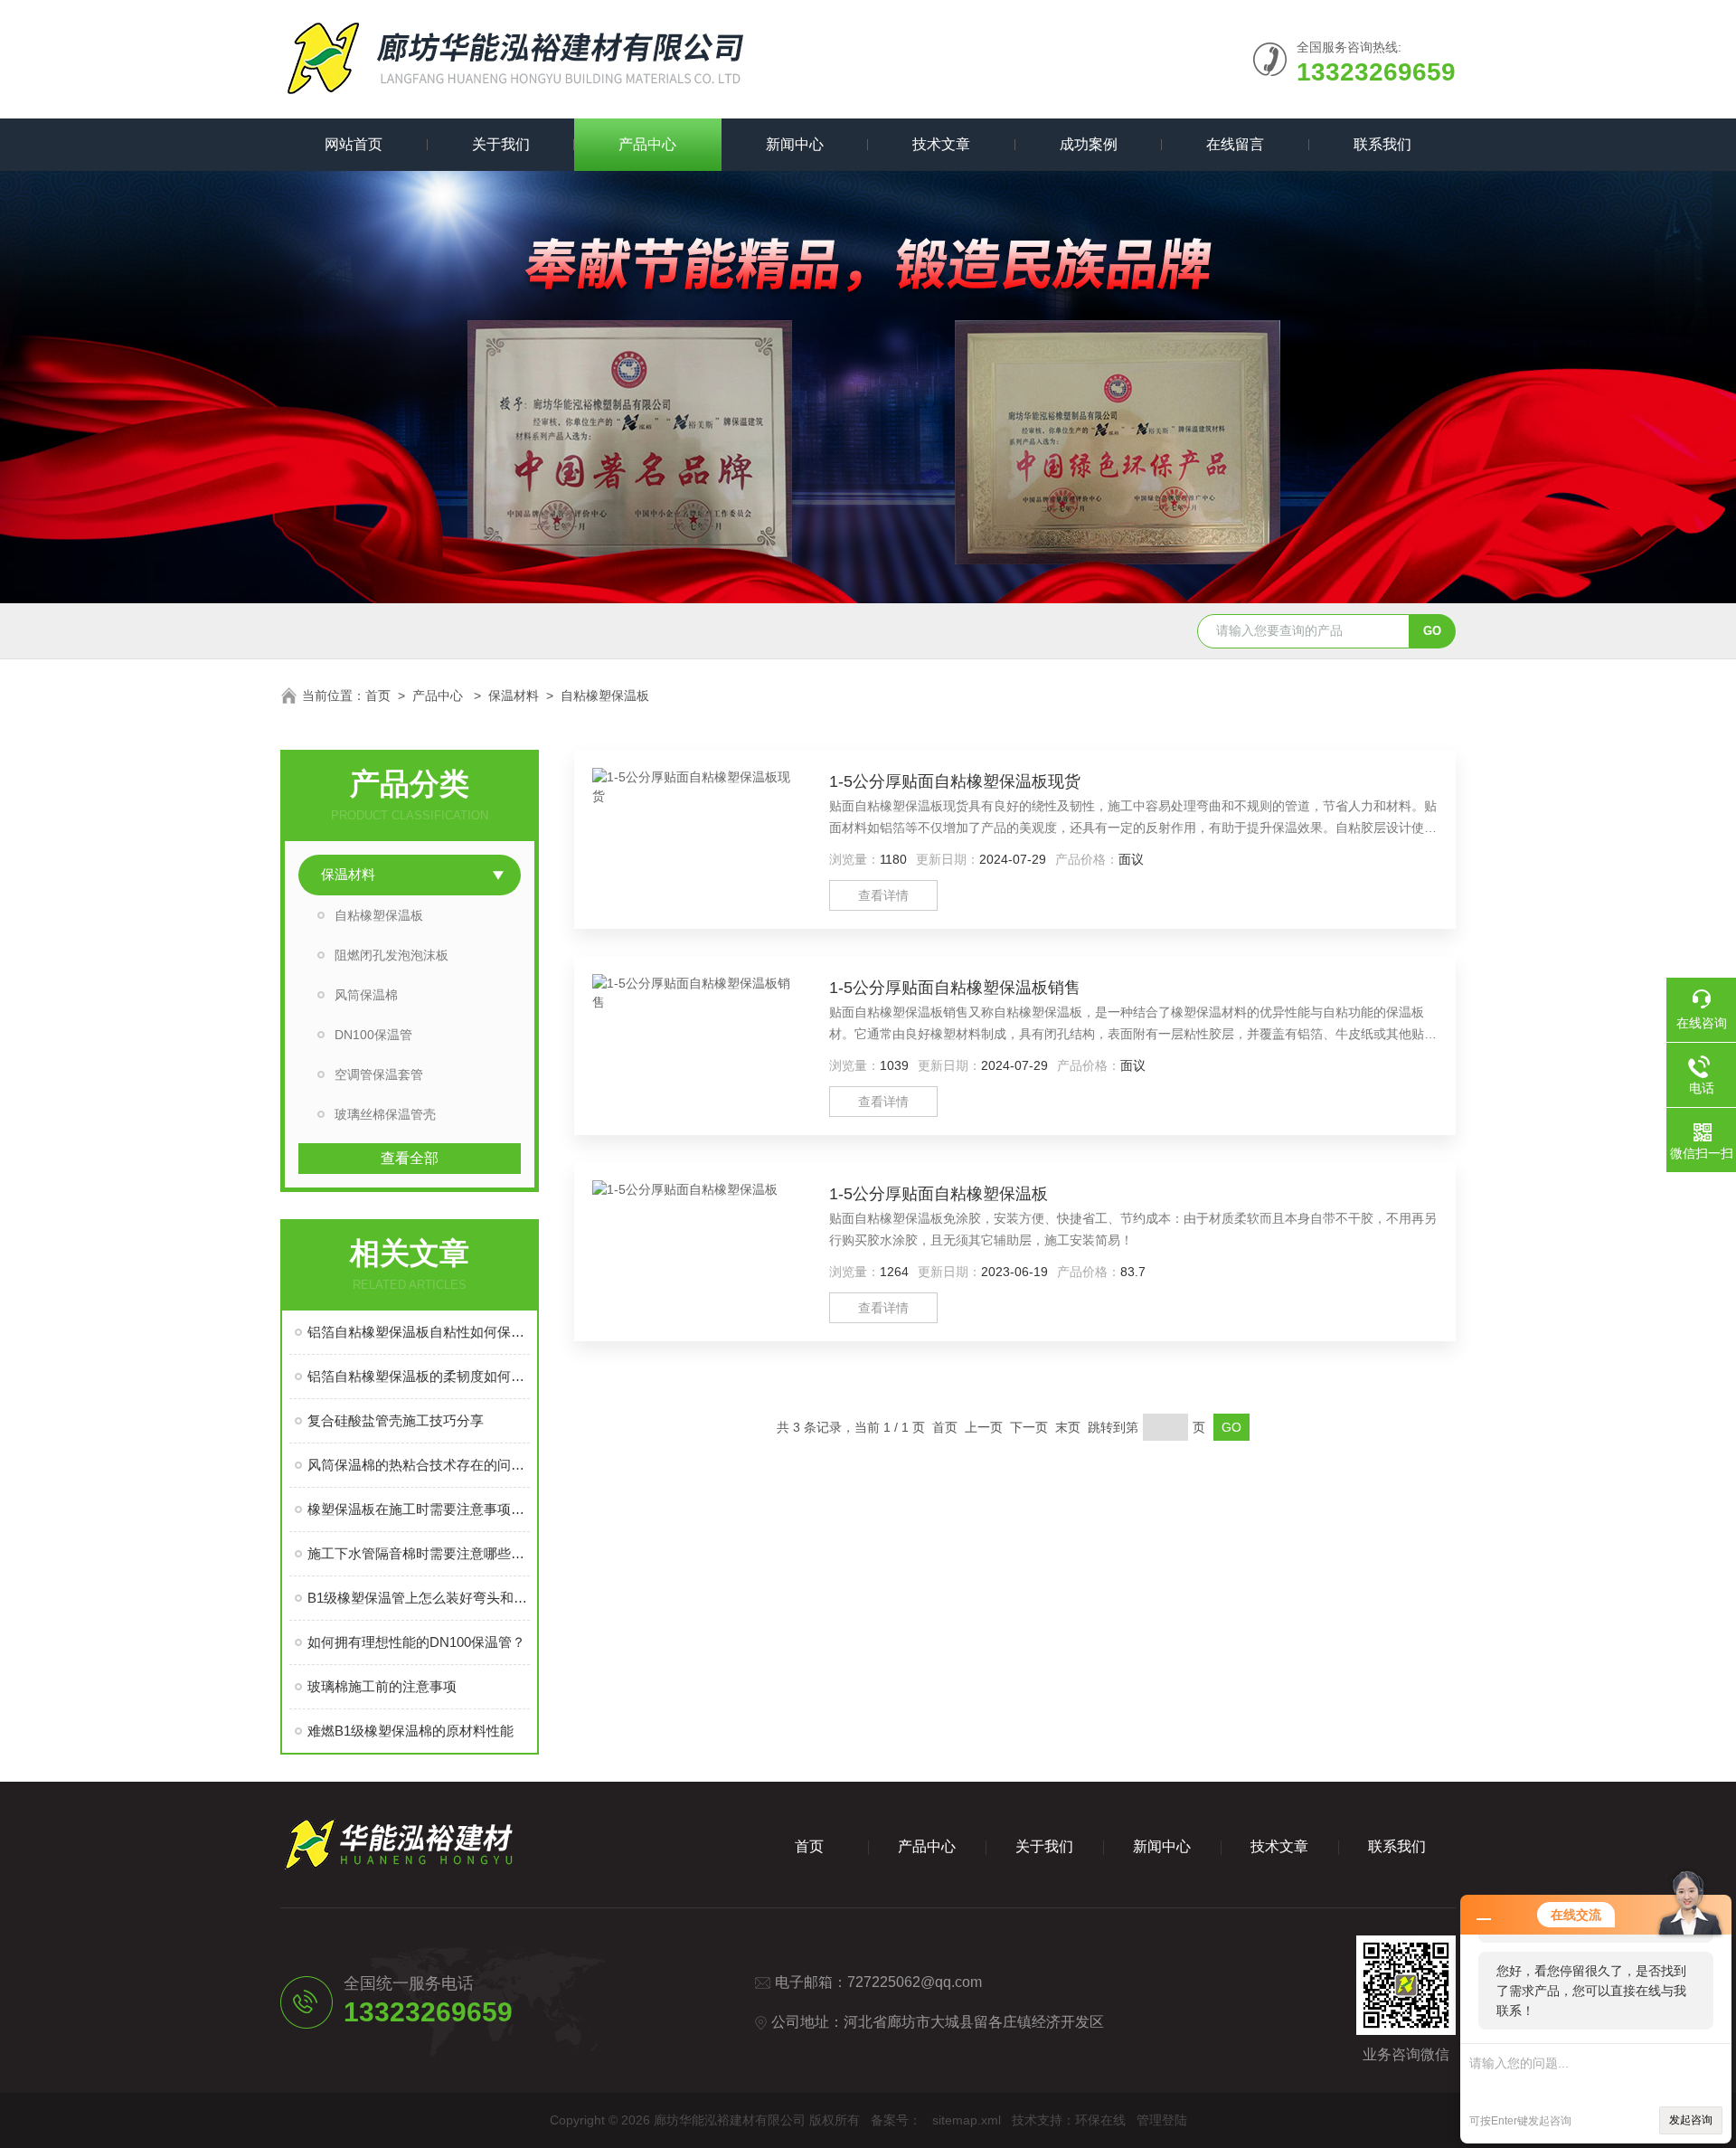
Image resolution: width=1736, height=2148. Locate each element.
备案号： (896, 2120)
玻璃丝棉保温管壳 (385, 1114)
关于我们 (501, 144)
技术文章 (941, 144)
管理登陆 (1162, 2120)
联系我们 (1382, 144)
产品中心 (647, 144)
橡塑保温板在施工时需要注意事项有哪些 (419, 1509)
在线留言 (1235, 144)
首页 (378, 695)
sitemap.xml (967, 2120)
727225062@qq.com (915, 1982)
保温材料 (514, 695)
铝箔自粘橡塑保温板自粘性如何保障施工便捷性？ (419, 1332)
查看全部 (410, 1158)
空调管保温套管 (379, 1074)
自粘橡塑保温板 (605, 695)
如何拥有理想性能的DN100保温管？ (416, 1642)
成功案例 (1089, 144)
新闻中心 (795, 144)
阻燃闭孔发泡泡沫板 (392, 955)
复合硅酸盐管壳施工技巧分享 (396, 1420)
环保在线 (1100, 2120)
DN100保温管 (373, 1035)
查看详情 (883, 895)
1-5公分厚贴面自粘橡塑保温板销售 (955, 988)
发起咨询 (1691, 2120)
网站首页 (354, 144)
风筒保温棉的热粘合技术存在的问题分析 (419, 1465)
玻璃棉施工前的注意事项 (382, 1686)
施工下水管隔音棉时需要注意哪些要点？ (419, 1553)
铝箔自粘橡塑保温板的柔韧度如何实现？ (419, 1376)
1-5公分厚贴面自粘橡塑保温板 (939, 1194)
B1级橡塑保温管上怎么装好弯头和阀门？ (419, 1598)
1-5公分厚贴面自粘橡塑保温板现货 (955, 781)
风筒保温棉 (366, 995)
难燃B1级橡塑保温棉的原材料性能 (410, 1731)
